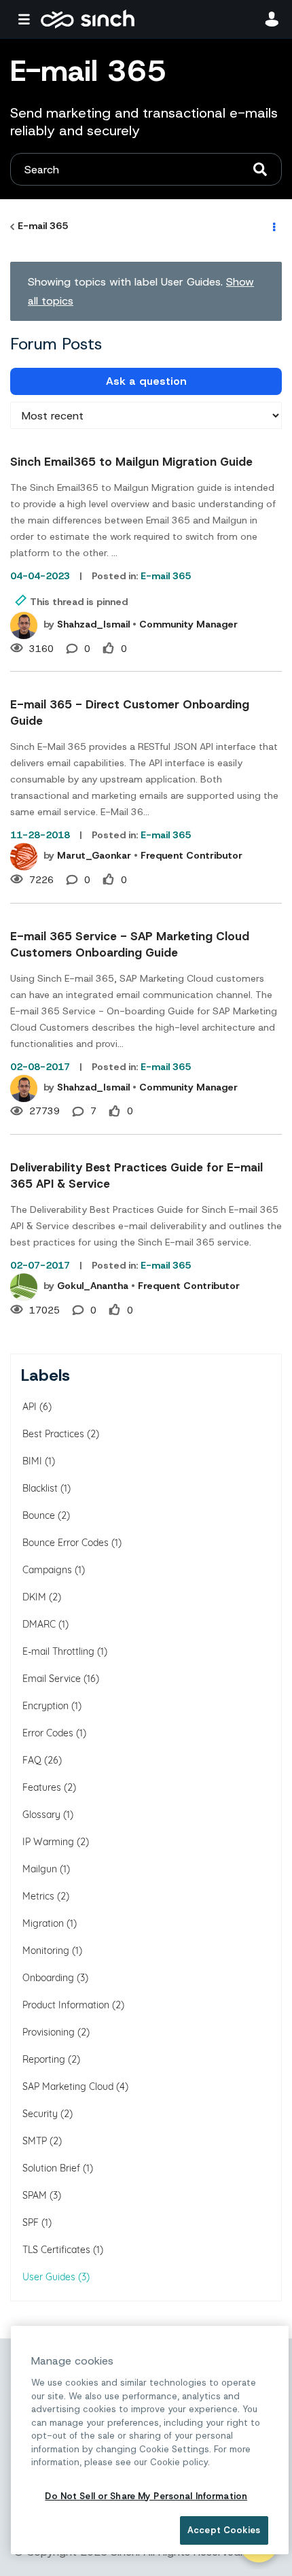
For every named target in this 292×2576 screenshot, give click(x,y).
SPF (31, 2222)
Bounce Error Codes (66, 1543)
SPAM (35, 2195)
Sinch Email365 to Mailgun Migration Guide (131, 462)
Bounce (39, 1515)
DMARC (39, 1624)
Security (40, 2114)
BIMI (32, 1461)
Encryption (45, 1706)
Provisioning (49, 2032)
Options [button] (273, 226)
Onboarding (48, 1978)
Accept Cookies (224, 2530)
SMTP (35, 2141)
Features (42, 1787)
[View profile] (24, 625)
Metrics (38, 1896)
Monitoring (46, 1951)
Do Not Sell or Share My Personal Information (146, 2496)
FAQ (32, 1760)
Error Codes (48, 1733)
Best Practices (53, 1434)
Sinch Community (88, 19)
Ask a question (146, 381)
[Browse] (27, 19)
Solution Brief (51, 2168)
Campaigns (47, 1570)
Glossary (41, 1815)
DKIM (34, 1597)
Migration (43, 1923)
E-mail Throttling (58, 1651)
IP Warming (48, 1842)
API (30, 1407)
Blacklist (40, 1488)
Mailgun (40, 1869)
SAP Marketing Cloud (68, 2086)
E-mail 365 (43, 226)
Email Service (52, 1679)
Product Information (66, 2005)
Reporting (44, 2059)
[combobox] (146, 169)
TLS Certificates (56, 2250)
